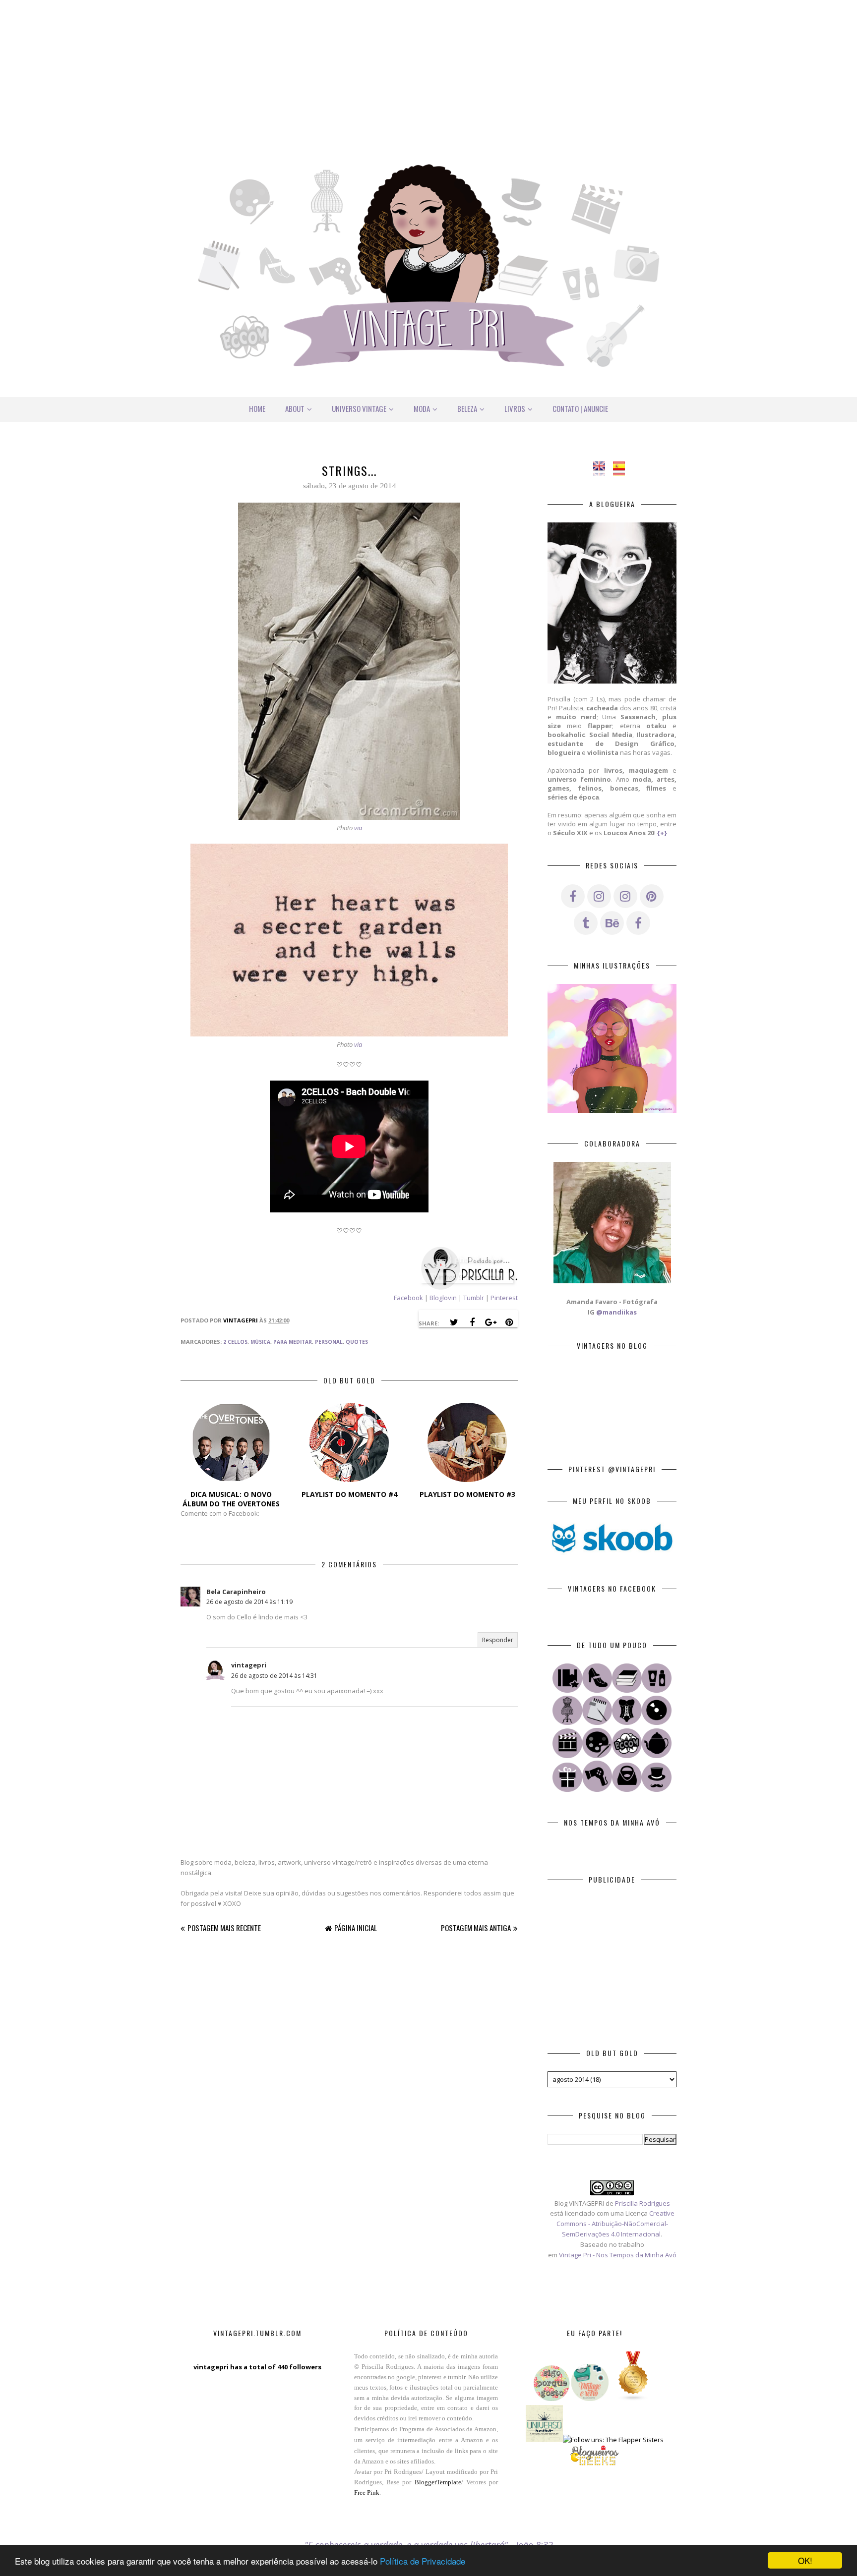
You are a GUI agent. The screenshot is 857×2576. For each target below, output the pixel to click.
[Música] (657, 1722)
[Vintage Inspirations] (567, 1722)
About (295, 408)
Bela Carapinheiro (236, 1592)
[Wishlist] (627, 1789)
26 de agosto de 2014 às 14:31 (274, 1676)
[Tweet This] (454, 1322)
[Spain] (622, 470)
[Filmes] (567, 1756)
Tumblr (474, 1298)
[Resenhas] (597, 1722)
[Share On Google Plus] (490, 1322)
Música (260, 1342)
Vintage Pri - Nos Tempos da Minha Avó (618, 2255)
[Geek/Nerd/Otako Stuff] (627, 1756)
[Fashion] (597, 1690)
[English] (602, 470)
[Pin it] (509, 1322)
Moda (422, 408)
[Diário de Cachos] (597, 1789)
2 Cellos (235, 1342)
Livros (515, 408)
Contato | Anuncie (580, 408)
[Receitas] (657, 1756)
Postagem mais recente (224, 1928)
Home (257, 408)
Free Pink (367, 2492)
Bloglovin (444, 1298)
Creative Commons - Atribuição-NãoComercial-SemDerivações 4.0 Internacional (615, 2224)
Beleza (467, 408)
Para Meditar (293, 1342)
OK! (805, 2560)
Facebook (408, 1298)
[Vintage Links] (657, 1789)
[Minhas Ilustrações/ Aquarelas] (597, 1756)
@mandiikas (616, 1312)
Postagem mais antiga (476, 1928)
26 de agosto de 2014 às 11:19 (249, 1602)
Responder (498, 1640)
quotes (357, 1342)
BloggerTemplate (438, 2482)
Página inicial (356, 1928)
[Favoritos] (567, 1690)
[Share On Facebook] (472, 1322)
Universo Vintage (359, 408)
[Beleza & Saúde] (657, 1690)
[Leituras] (627, 1690)
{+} (662, 833)
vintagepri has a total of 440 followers (257, 2367)
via (358, 828)
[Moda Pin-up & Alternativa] (627, 1722)
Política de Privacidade (423, 2561)
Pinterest (504, 1298)
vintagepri (249, 1665)
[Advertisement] (428, 69)
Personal (329, 1342)
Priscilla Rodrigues (643, 2203)
